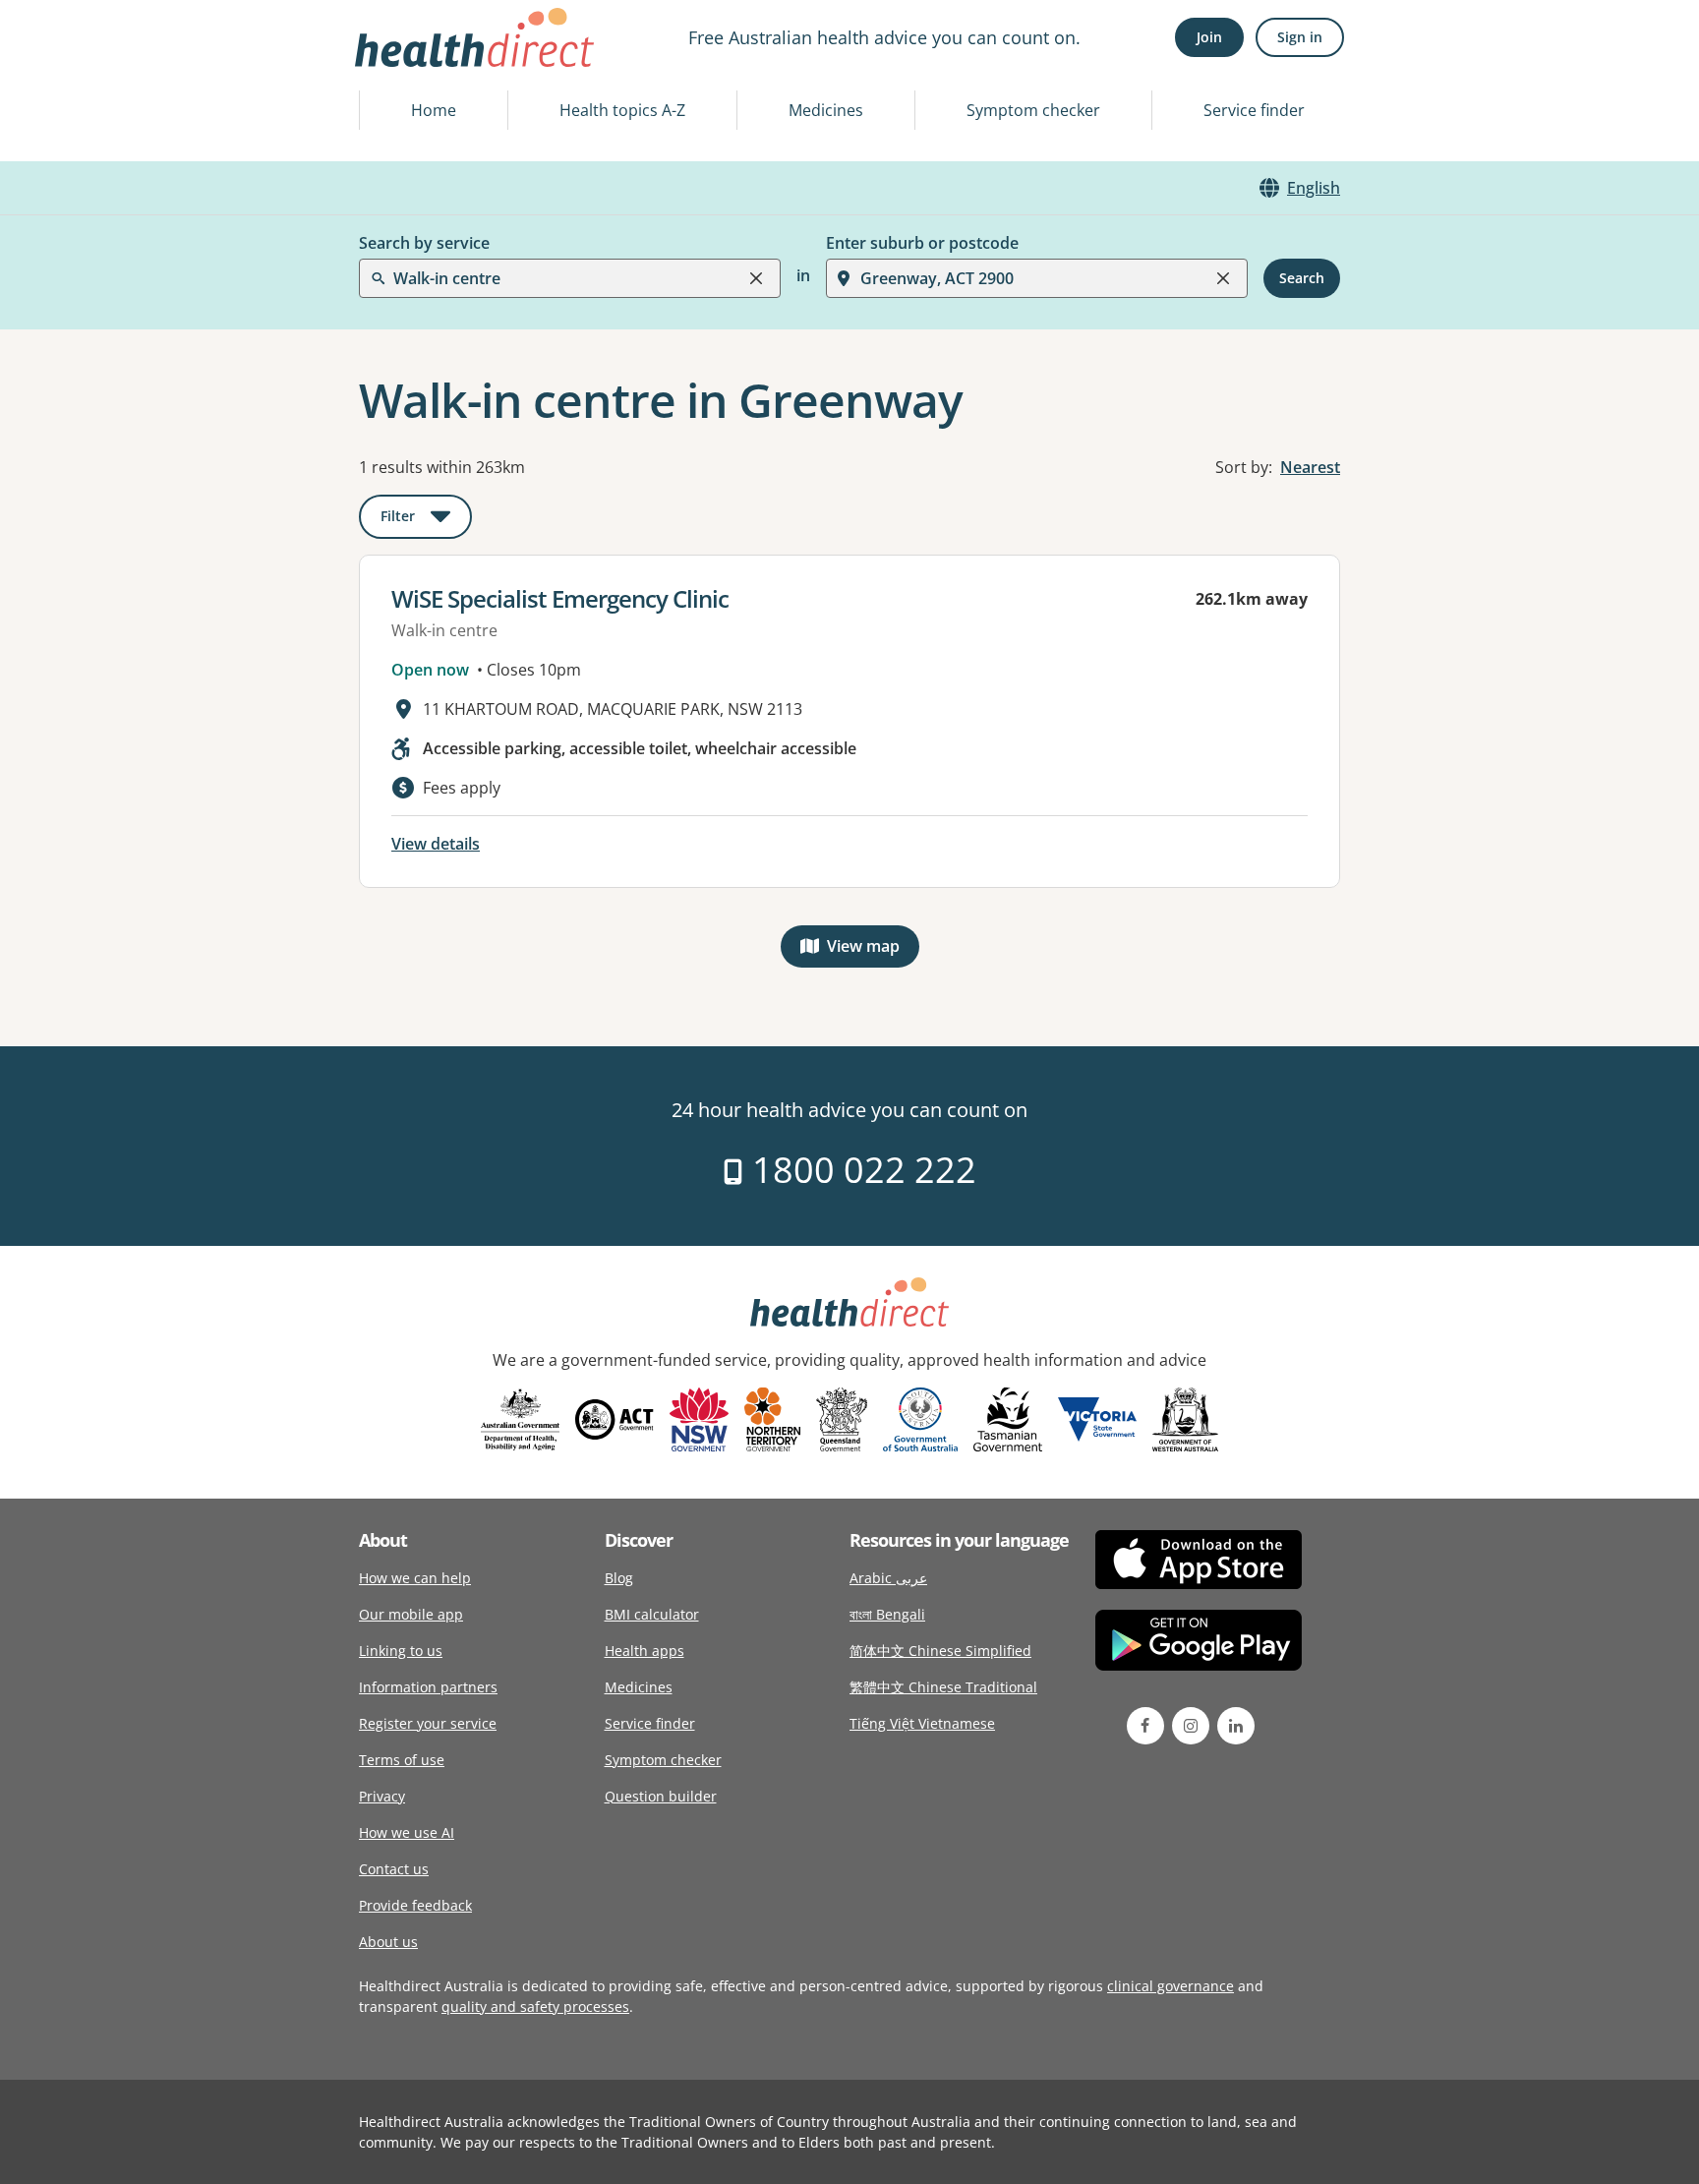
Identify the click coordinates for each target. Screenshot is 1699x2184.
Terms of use (402, 1760)
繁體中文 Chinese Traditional (943, 1687)
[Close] (756, 278)
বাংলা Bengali (887, 1614)
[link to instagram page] (1191, 1726)
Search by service (424, 243)
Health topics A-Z (622, 110)
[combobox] (395, 63)
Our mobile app (411, 1614)
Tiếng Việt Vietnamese (922, 1723)
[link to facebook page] (1145, 1726)
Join (1209, 37)
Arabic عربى (888, 1578)
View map (873, 950)
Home (434, 110)
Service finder (1254, 110)
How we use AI (407, 1832)
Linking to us (401, 1651)
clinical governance (1171, 1986)
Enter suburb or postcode (922, 243)
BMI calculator (652, 1614)
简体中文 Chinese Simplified (940, 1651)
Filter (426, 520)
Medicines (826, 110)
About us (388, 1942)
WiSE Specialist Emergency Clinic (560, 598)
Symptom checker (1033, 110)
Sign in (1300, 37)
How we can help (415, 1578)
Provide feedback (415, 1905)
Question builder (661, 1796)
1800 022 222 (860, 1170)
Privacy (382, 1796)
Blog (619, 1578)
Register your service (428, 1723)
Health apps (644, 1651)
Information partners (428, 1687)
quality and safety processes (535, 2007)
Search (1302, 278)
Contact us (394, 1869)
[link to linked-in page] (1236, 1726)
